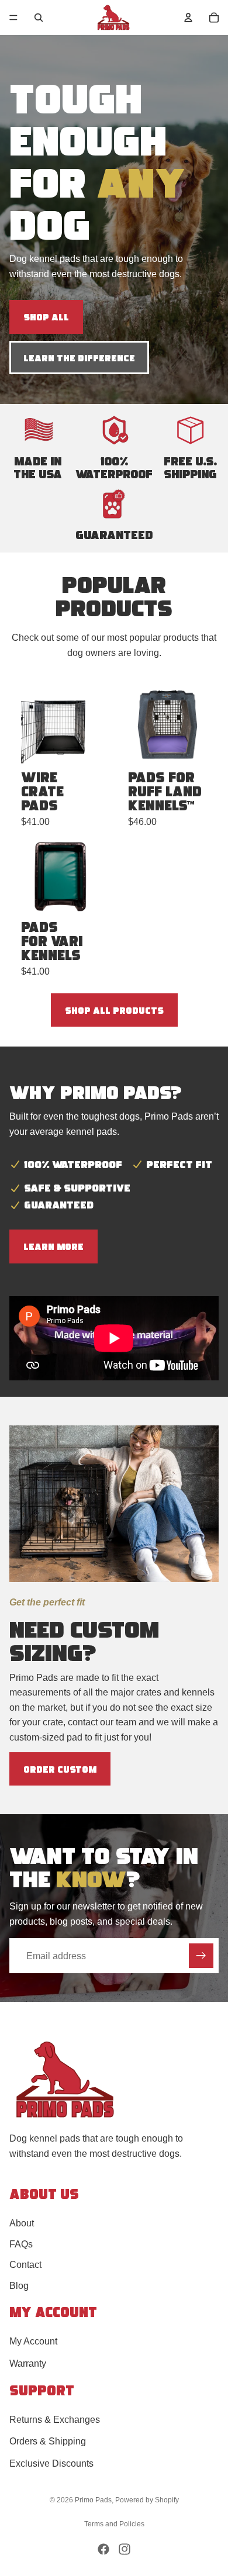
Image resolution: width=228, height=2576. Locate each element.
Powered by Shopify (147, 2500)
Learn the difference (79, 358)
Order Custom (60, 1769)
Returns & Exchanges (55, 2419)
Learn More (53, 1246)
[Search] (39, 18)
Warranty (28, 2363)
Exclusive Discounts (51, 2463)
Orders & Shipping (48, 2441)
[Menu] (13, 18)
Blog (19, 2286)
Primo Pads (93, 2500)
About (22, 2223)
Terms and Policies (114, 2524)
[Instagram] (125, 2549)
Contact (25, 2265)
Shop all (46, 317)
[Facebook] (103, 2549)
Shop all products (114, 1010)
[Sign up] (201, 1956)
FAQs (21, 2244)
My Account (33, 2341)
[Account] (188, 18)
